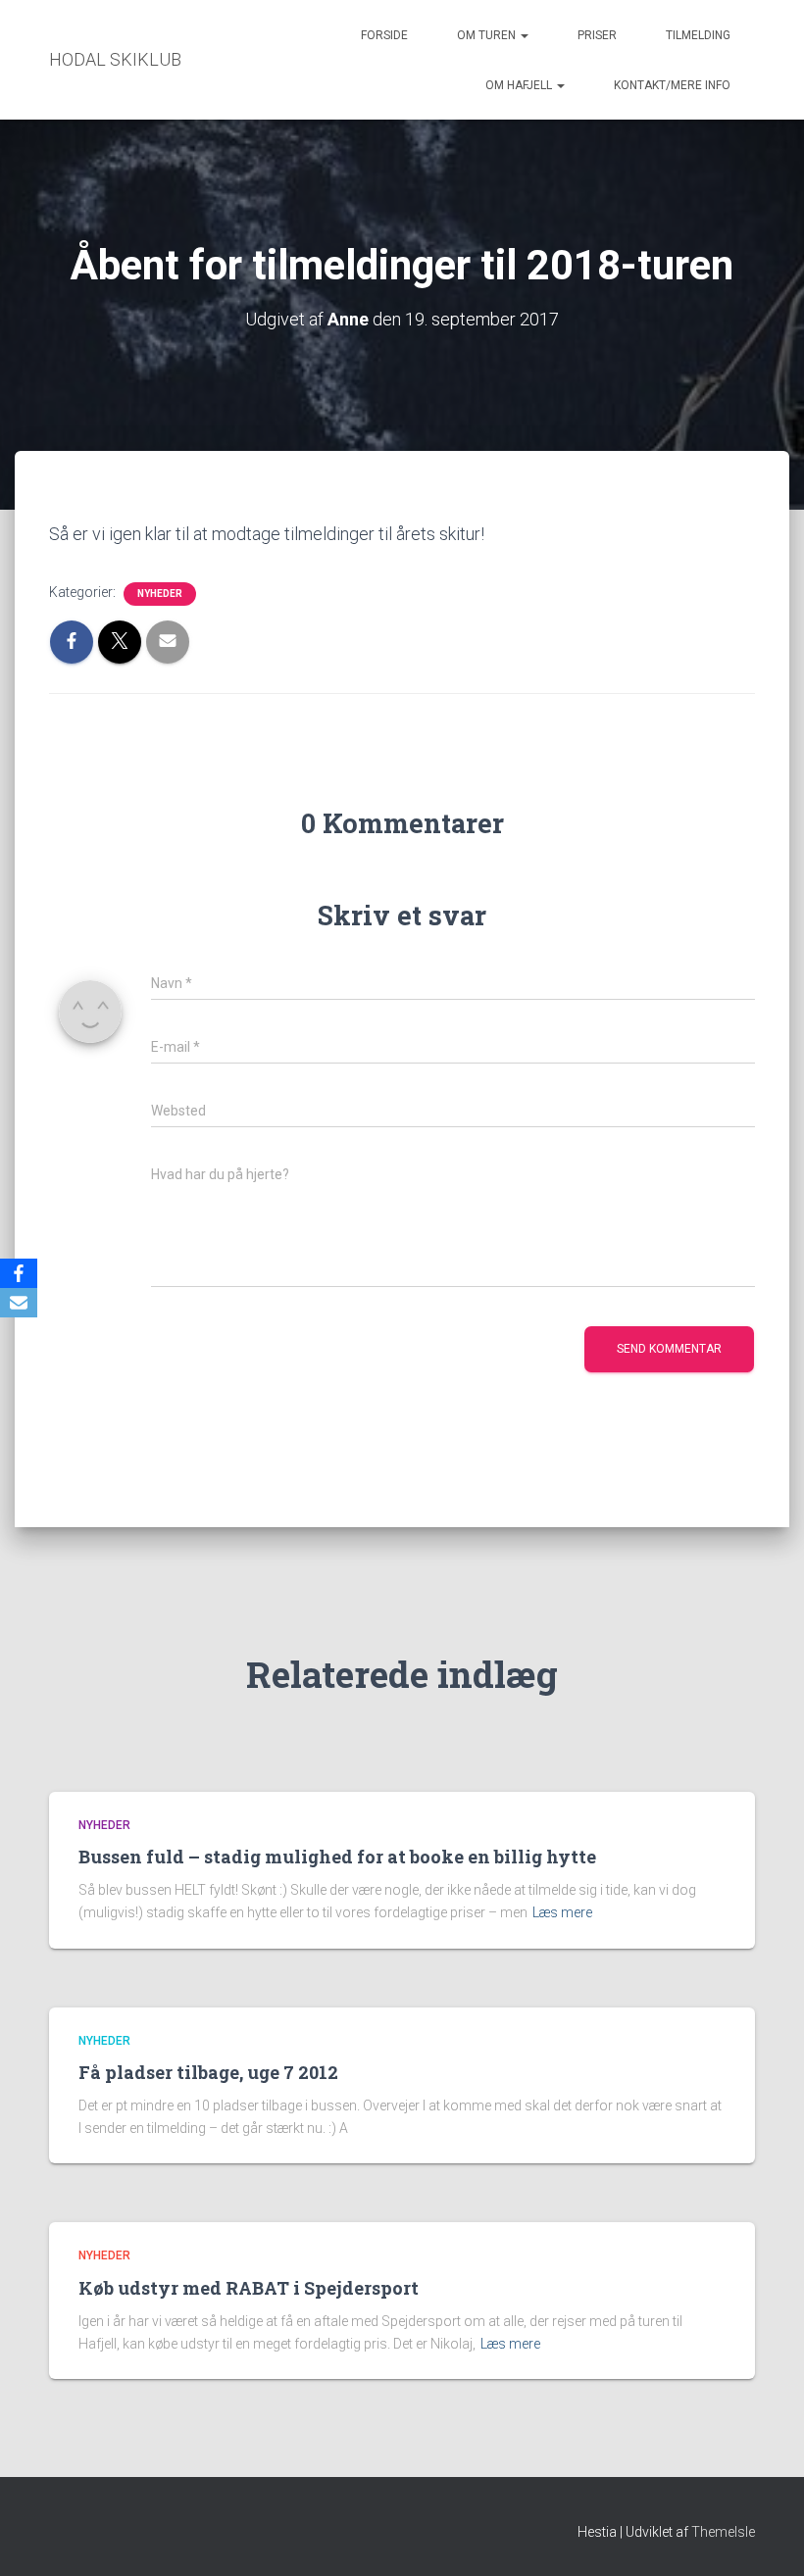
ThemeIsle (723, 2532)
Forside (384, 35)
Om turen (488, 35)
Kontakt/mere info (672, 85)
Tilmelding (698, 35)
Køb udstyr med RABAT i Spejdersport (249, 2288)
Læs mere (562, 1912)
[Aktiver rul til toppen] (765, 2537)
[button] (524, 35)
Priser (597, 35)
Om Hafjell (520, 85)
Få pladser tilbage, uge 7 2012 (208, 2072)
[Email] (19, 1303)
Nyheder (160, 594)
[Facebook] (19, 1273)
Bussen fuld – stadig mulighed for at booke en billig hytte (337, 1857)
